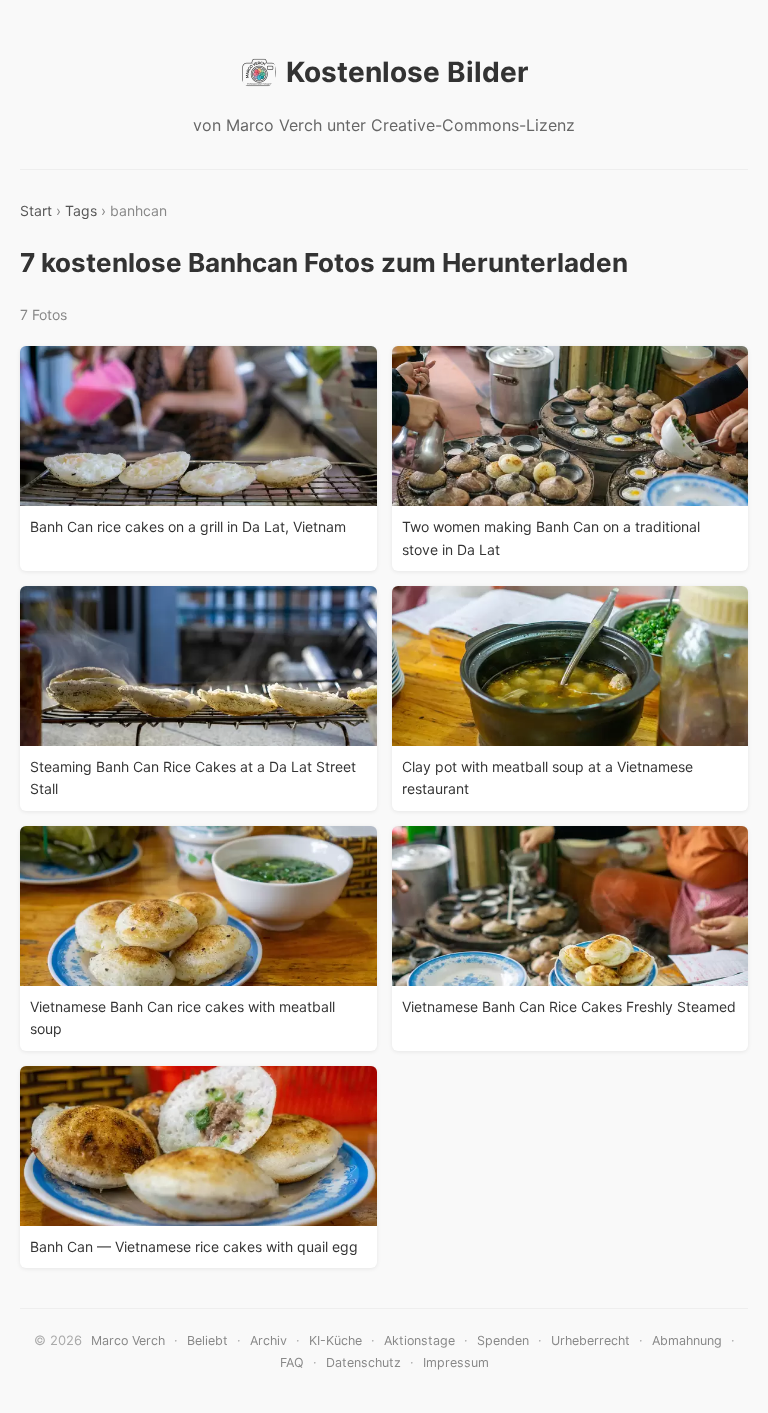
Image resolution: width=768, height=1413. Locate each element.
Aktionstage (419, 1340)
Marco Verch (128, 1340)
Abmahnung (687, 1340)
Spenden (503, 1340)
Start (36, 210)
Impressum (456, 1362)
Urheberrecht (590, 1340)
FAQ (292, 1362)
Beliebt (207, 1340)
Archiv (268, 1340)
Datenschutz (363, 1362)
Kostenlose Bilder (407, 72)
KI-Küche (335, 1340)
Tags (81, 210)
